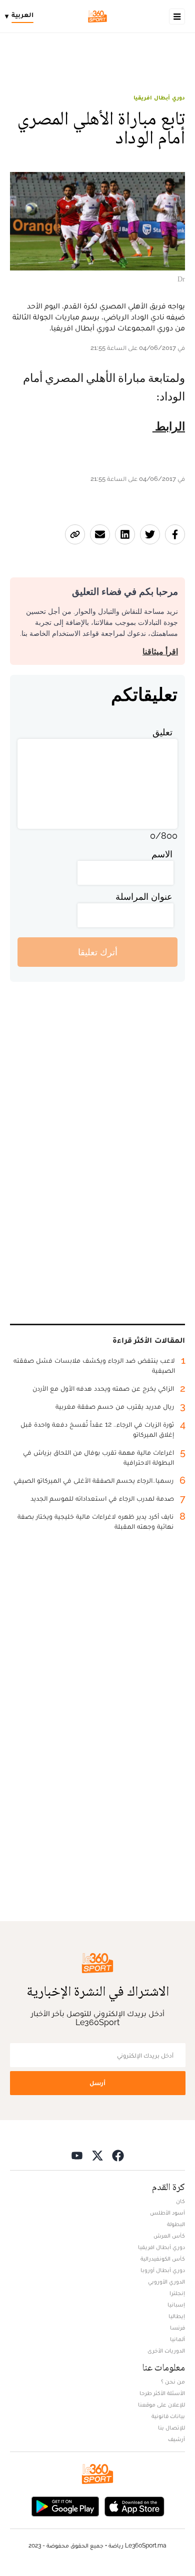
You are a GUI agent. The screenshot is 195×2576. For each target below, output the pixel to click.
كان (180, 2201)
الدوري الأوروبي (166, 2282)
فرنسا (177, 2328)
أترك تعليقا (98, 952)
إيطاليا (177, 2316)
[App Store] (134, 2506)
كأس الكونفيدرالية (163, 2259)
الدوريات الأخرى (166, 2351)
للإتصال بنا (171, 2428)
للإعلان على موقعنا (161, 2405)
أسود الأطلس (167, 2213)
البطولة (176, 2224)
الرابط (169, 427)
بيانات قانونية (168, 2416)
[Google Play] (65, 2506)
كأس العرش (169, 2236)
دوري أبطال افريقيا (159, 97)
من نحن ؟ (173, 2382)
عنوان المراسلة (144, 897)
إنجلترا (177, 2293)
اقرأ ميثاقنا (160, 652)
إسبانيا (176, 2305)
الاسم (162, 854)
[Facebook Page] (118, 2155)
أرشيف (176, 2439)
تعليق (162, 732)
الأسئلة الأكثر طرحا (162, 2393)
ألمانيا (177, 2339)
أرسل (97, 2083)
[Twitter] (97, 2155)
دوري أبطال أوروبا (163, 2270)
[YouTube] (77, 2155)
